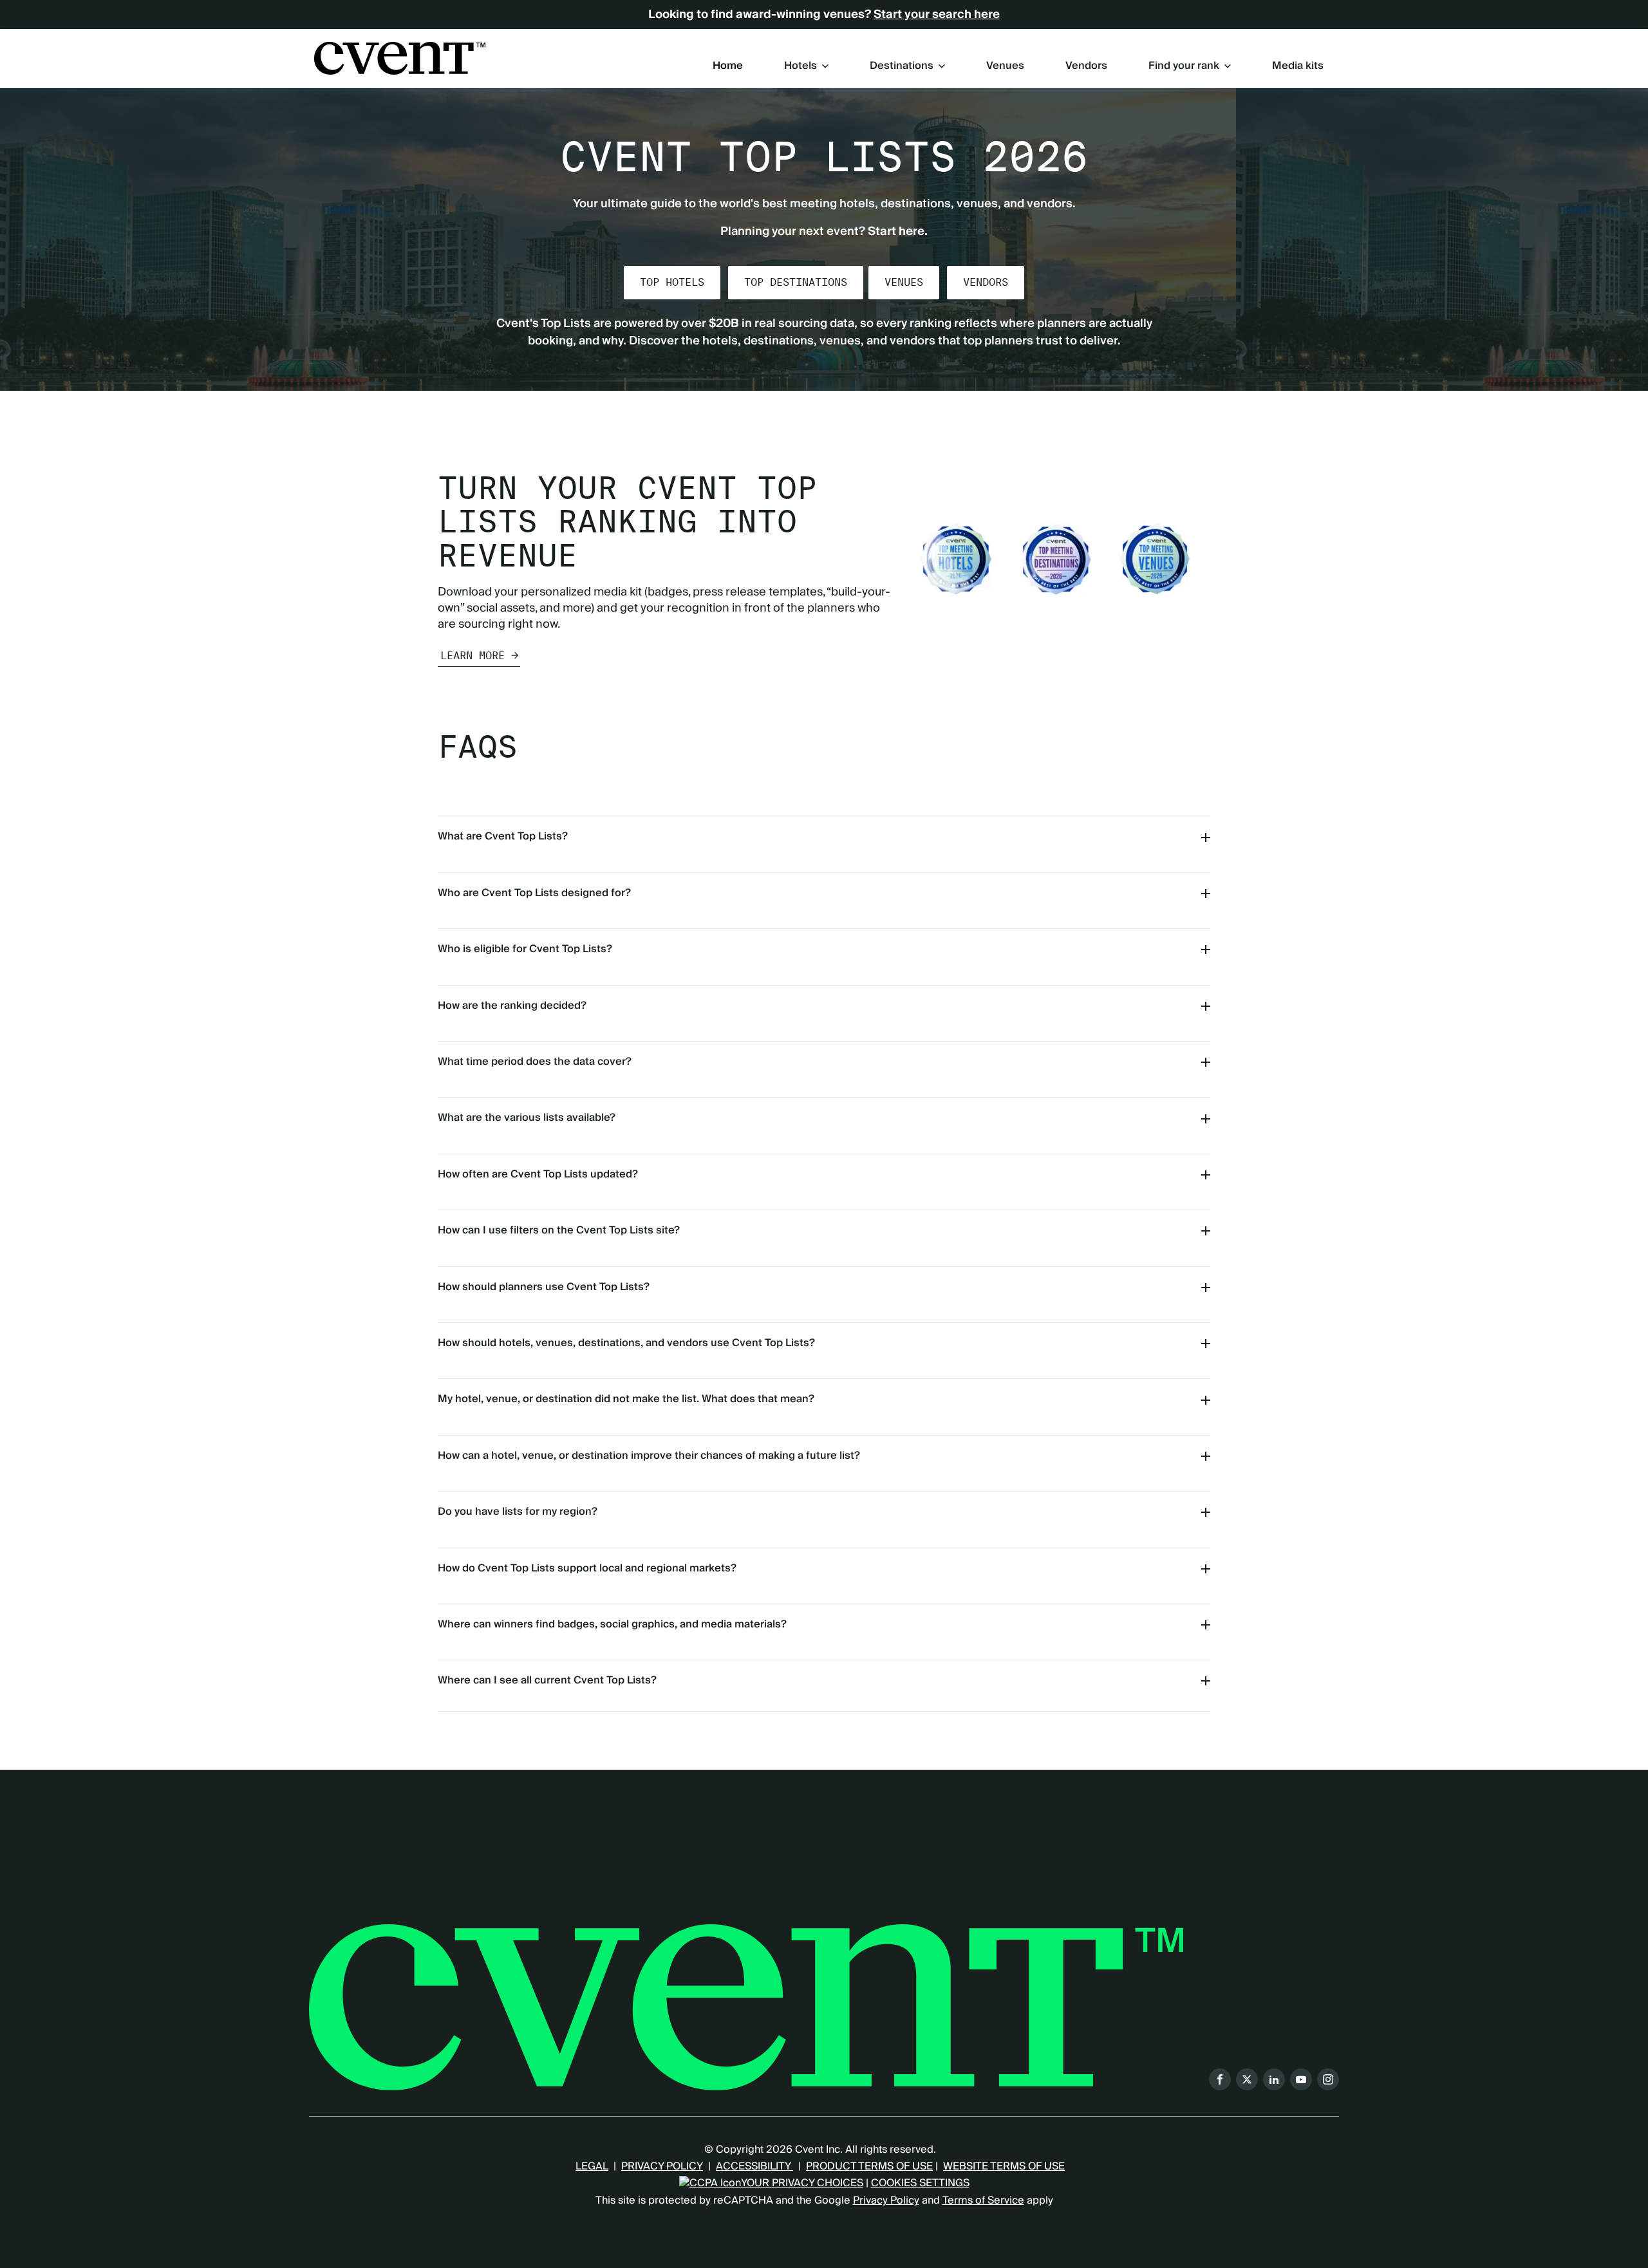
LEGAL (592, 2166)
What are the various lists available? (527, 1118)
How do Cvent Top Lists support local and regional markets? (587, 1568)
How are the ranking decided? (512, 1006)
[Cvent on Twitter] (1247, 2079)
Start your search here (937, 15)
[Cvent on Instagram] (1328, 2079)
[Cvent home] (400, 58)
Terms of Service (983, 2200)
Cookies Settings (920, 2183)
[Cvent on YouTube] (1301, 2079)
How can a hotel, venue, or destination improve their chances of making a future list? (649, 1456)
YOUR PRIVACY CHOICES (802, 2183)
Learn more (473, 656)
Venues (1005, 66)
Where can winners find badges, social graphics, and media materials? (612, 1624)
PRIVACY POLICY (662, 2166)
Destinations (902, 66)
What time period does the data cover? (535, 1062)
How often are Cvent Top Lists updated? (538, 1174)
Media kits (1298, 66)
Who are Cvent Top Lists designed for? (534, 893)
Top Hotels (672, 282)
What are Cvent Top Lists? (503, 836)
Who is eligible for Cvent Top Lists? (525, 949)
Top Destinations (796, 282)
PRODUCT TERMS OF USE (869, 2166)
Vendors (1086, 66)
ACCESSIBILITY (754, 2166)
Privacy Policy (886, 2200)
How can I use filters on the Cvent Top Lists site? (559, 1230)
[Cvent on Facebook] (1220, 2079)
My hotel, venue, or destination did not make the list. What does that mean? (626, 1399)
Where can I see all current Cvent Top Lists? (547, 1680)
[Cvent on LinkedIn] (1274, 2079)
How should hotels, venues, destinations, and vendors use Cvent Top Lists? (626, 1343)
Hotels (801, 66)
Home (728, 66)
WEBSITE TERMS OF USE (1004, 2166)
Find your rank (1184, 66)
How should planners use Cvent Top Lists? (544, 1287)
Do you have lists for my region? (518, 1512)
